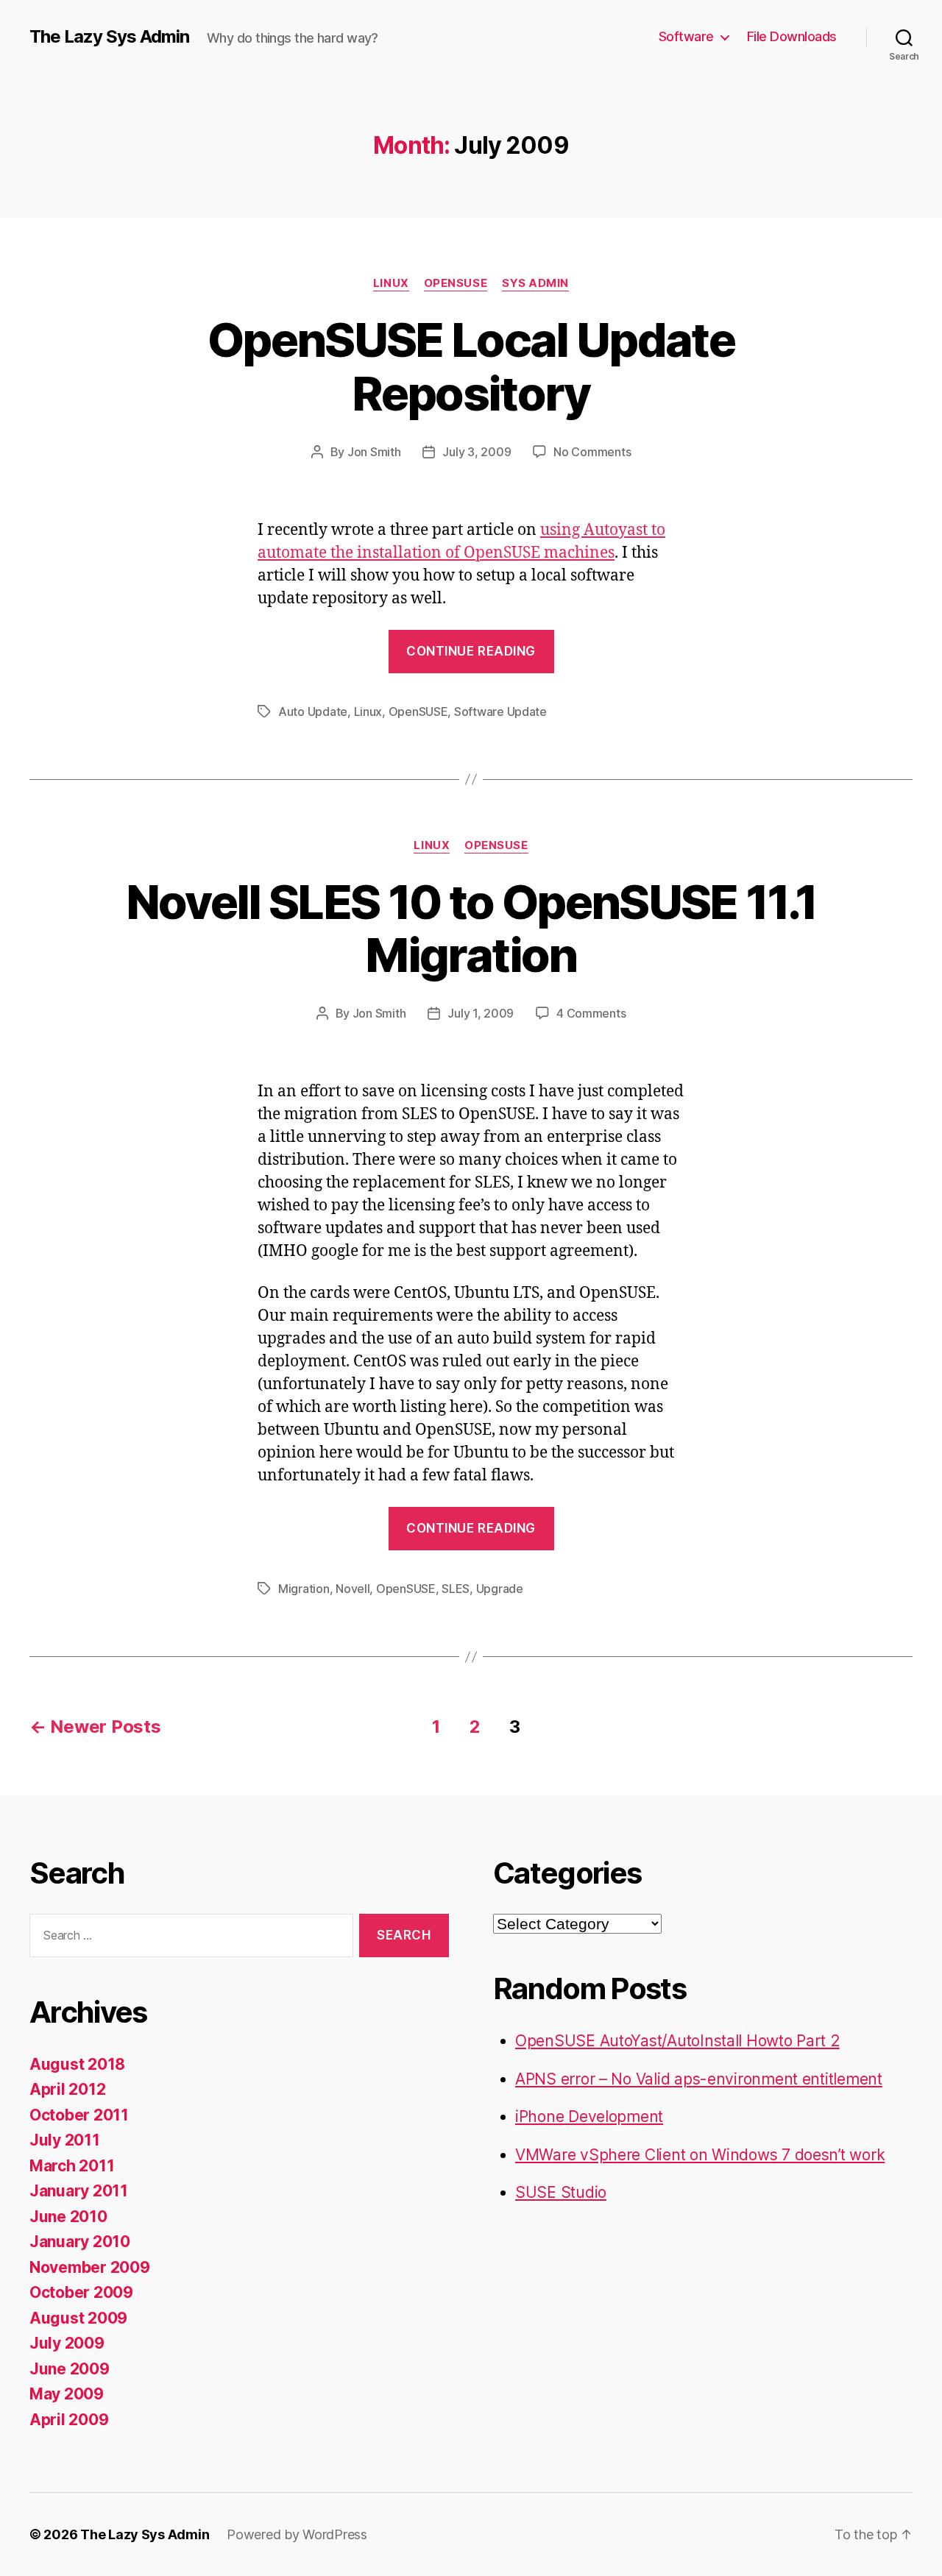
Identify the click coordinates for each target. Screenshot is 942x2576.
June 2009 (70, 2369)
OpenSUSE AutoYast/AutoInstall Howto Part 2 (677, 2041)
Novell (353, 1589)
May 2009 (67, 2394)
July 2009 (67, 2343)
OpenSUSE (456, 283)
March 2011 (72, 2166)
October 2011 (79, 2115)
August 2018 (77, 2064)
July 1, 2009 (481, 1013)
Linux (391, 283)
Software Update (500, 712)
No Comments (592, 452)
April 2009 (69, 2420)
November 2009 (90, 2267)
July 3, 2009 (477, 452)
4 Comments (591, 1013)
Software (686, 36)
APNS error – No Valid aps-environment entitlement (699, 2079)
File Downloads (792, 36)
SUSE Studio (561, 2192)
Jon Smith (374, 452)
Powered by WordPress (297, 2534)
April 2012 (67, 2089)
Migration (304, 1589)
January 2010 (80, 2242)
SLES (456, 1589)
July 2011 (65, 2140)
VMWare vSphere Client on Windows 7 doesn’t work (700, 2155)
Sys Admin (535, 283)
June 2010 (68, 2217)
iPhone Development (589, 2116)
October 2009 (81, 2292)
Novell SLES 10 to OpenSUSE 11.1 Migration (471, 929)
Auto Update (313, 712)
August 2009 (78, 2318)
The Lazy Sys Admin (109, 37)
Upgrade (500, 1589)
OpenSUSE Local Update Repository (471, 366)
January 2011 (79, 2191)
